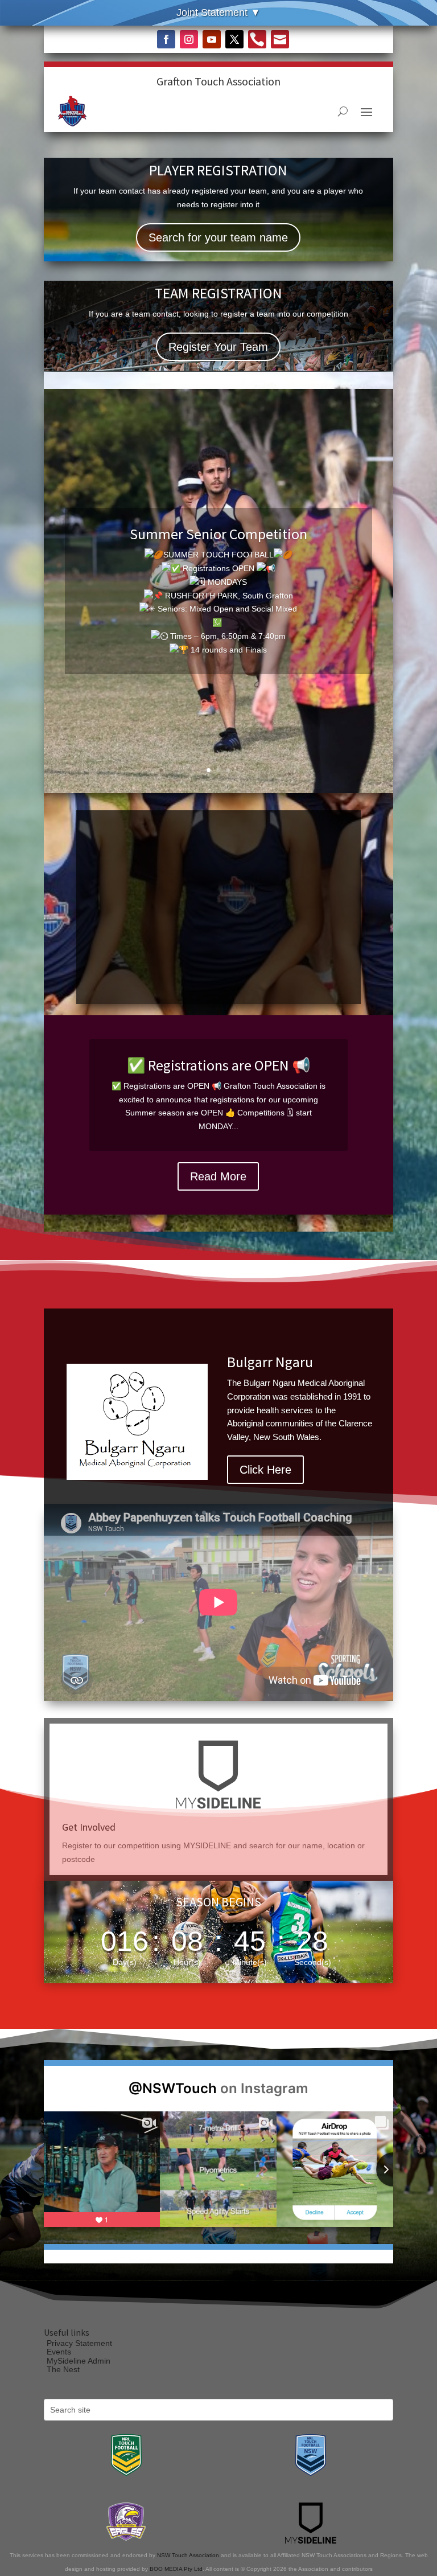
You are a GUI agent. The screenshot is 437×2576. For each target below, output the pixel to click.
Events (59, 2352)
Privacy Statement (79, 2343)
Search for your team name (218, 237)
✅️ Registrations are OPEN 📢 (218, 1065)
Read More (218, 1176)
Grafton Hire (264, 1341)
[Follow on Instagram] (189, 39)
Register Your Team (218, 347)
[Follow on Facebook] (166, 39)
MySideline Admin (79, 2361)
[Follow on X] (234, 39)
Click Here (265, 1490)
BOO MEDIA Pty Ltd (176, 2569)
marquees (272, 1430)
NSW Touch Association (188, 2555)
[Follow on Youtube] (212, 39)
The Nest (63, 2369)
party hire (320, 1430)
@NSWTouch (173, 2088)
